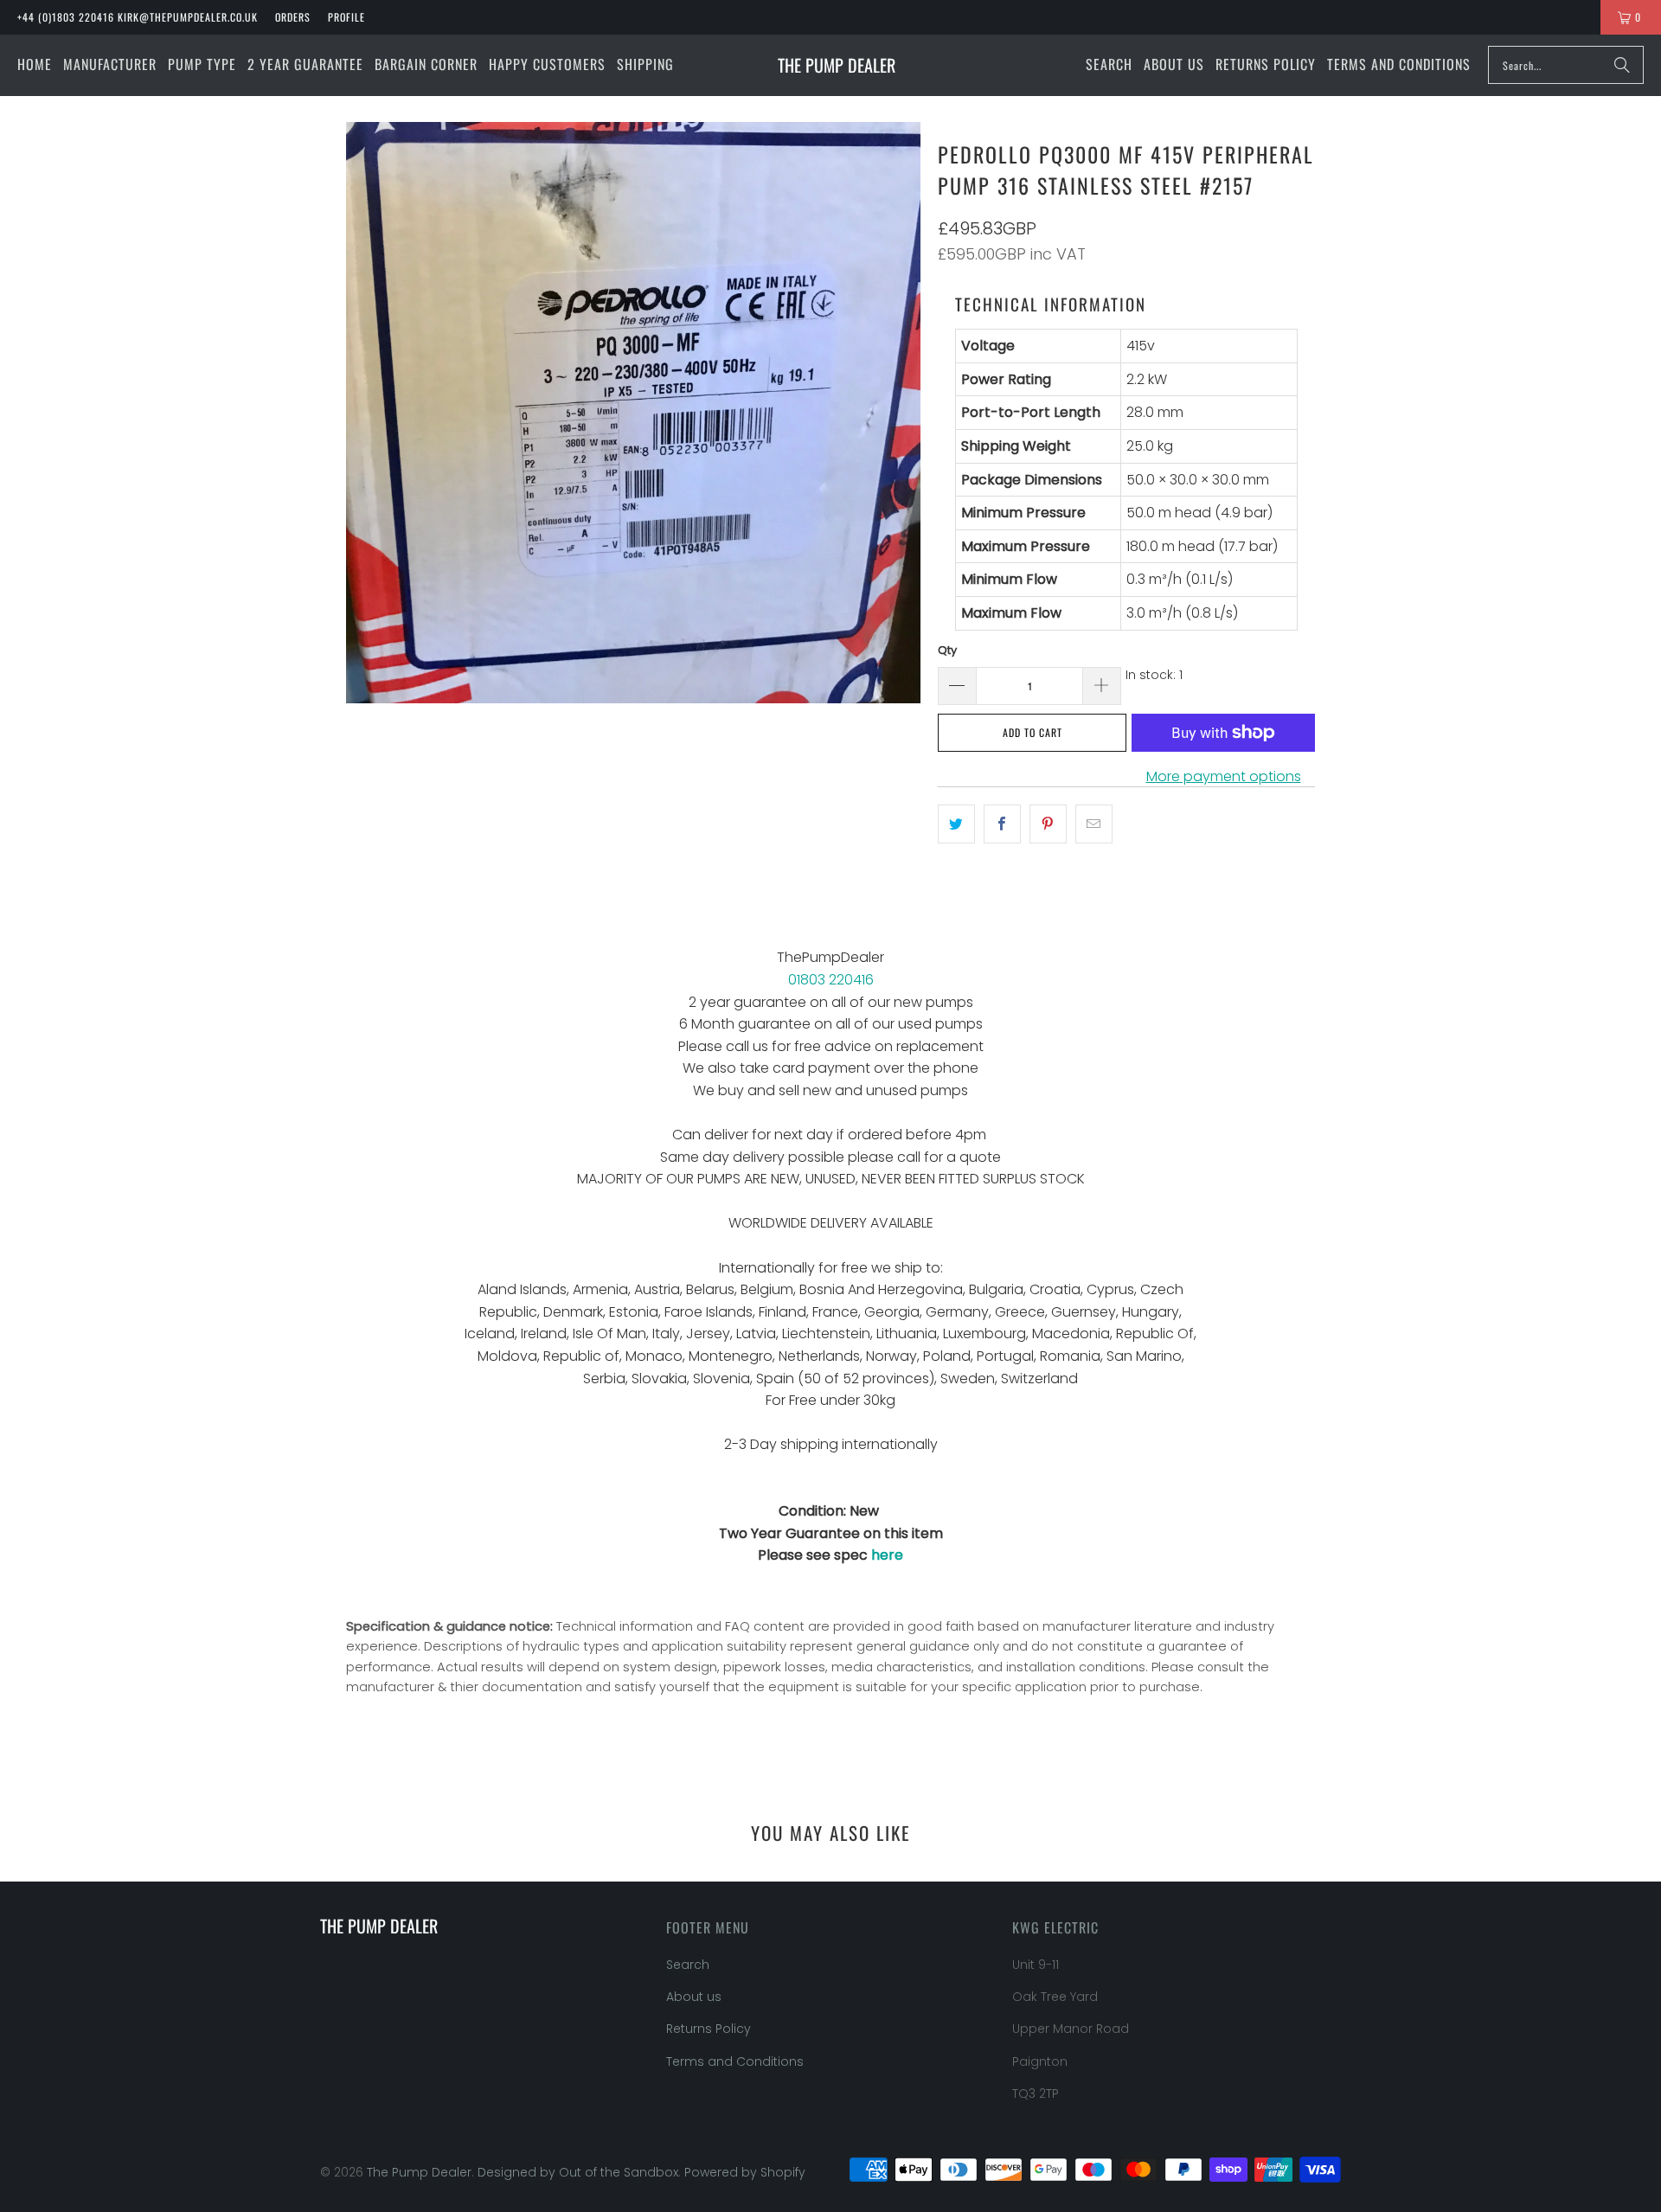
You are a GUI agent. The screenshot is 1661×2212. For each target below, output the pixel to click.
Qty (947, 650)
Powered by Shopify (745, 2172)
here (887, 1555)
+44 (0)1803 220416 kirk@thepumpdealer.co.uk (138, 17)
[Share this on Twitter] (956, 824)
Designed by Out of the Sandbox (578, 2172)
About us (694, 1997)
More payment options (1224, 776)
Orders (293, 17)
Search (688, 1965)
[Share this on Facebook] (1002, 824)
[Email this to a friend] (1094, 824)
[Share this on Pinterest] (1048, 824)
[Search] (1622, 65)
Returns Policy (709, 2029)
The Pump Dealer (419, 2172)
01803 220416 (831, 980)
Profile (346, 17)
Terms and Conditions (735, 2061)
